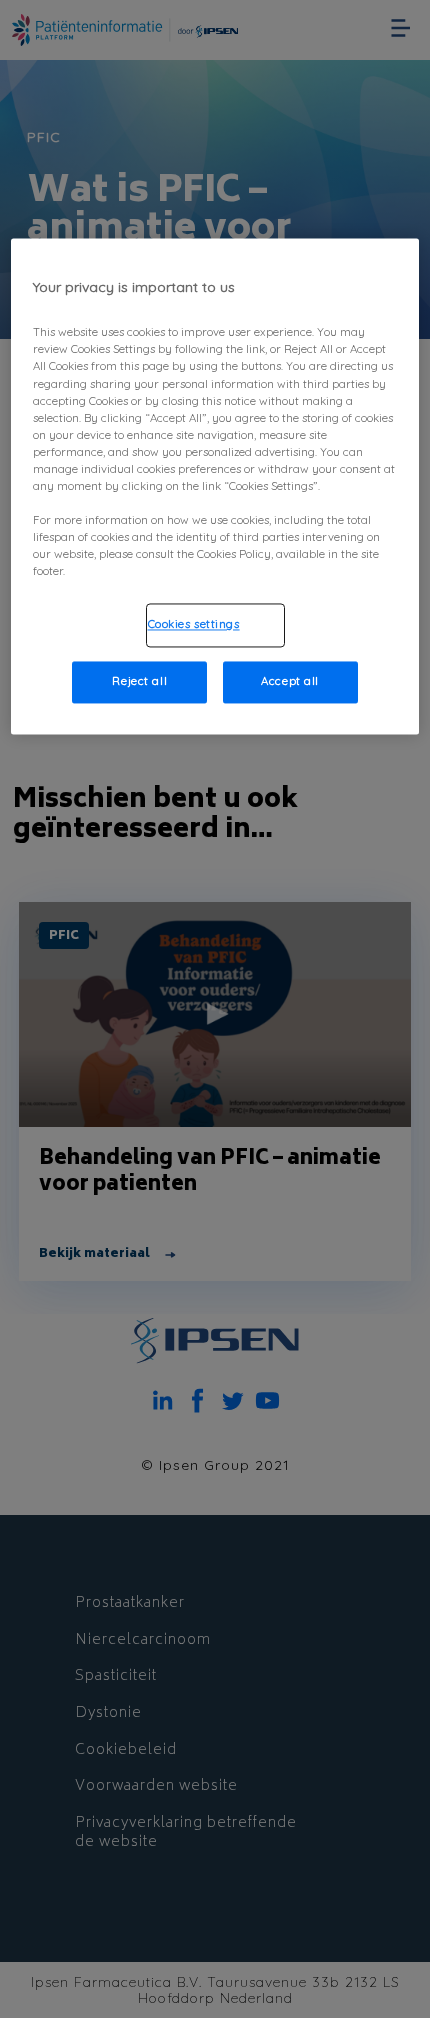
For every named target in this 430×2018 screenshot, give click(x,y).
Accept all (290, 682)
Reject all (139, 682)
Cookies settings (194, 625)
